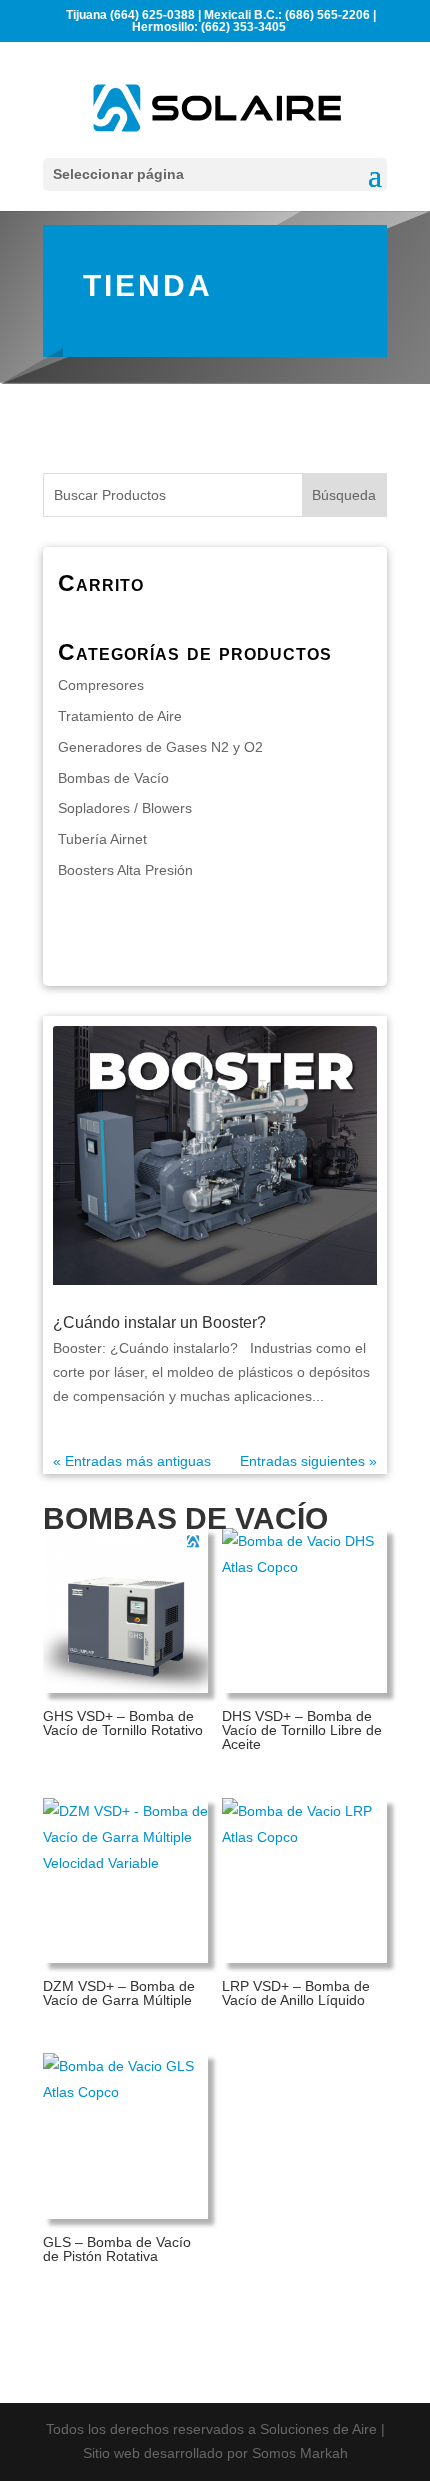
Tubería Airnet (102, 839)
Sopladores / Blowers (125, 808)
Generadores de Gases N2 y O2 (160, 747)
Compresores (101, 685)
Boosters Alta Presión (125, 870)
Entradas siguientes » (308, 1461)
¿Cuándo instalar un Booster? (159, 1322)
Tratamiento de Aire (120, 716)
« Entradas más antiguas (132, 1461)
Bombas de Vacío (113, 778)
